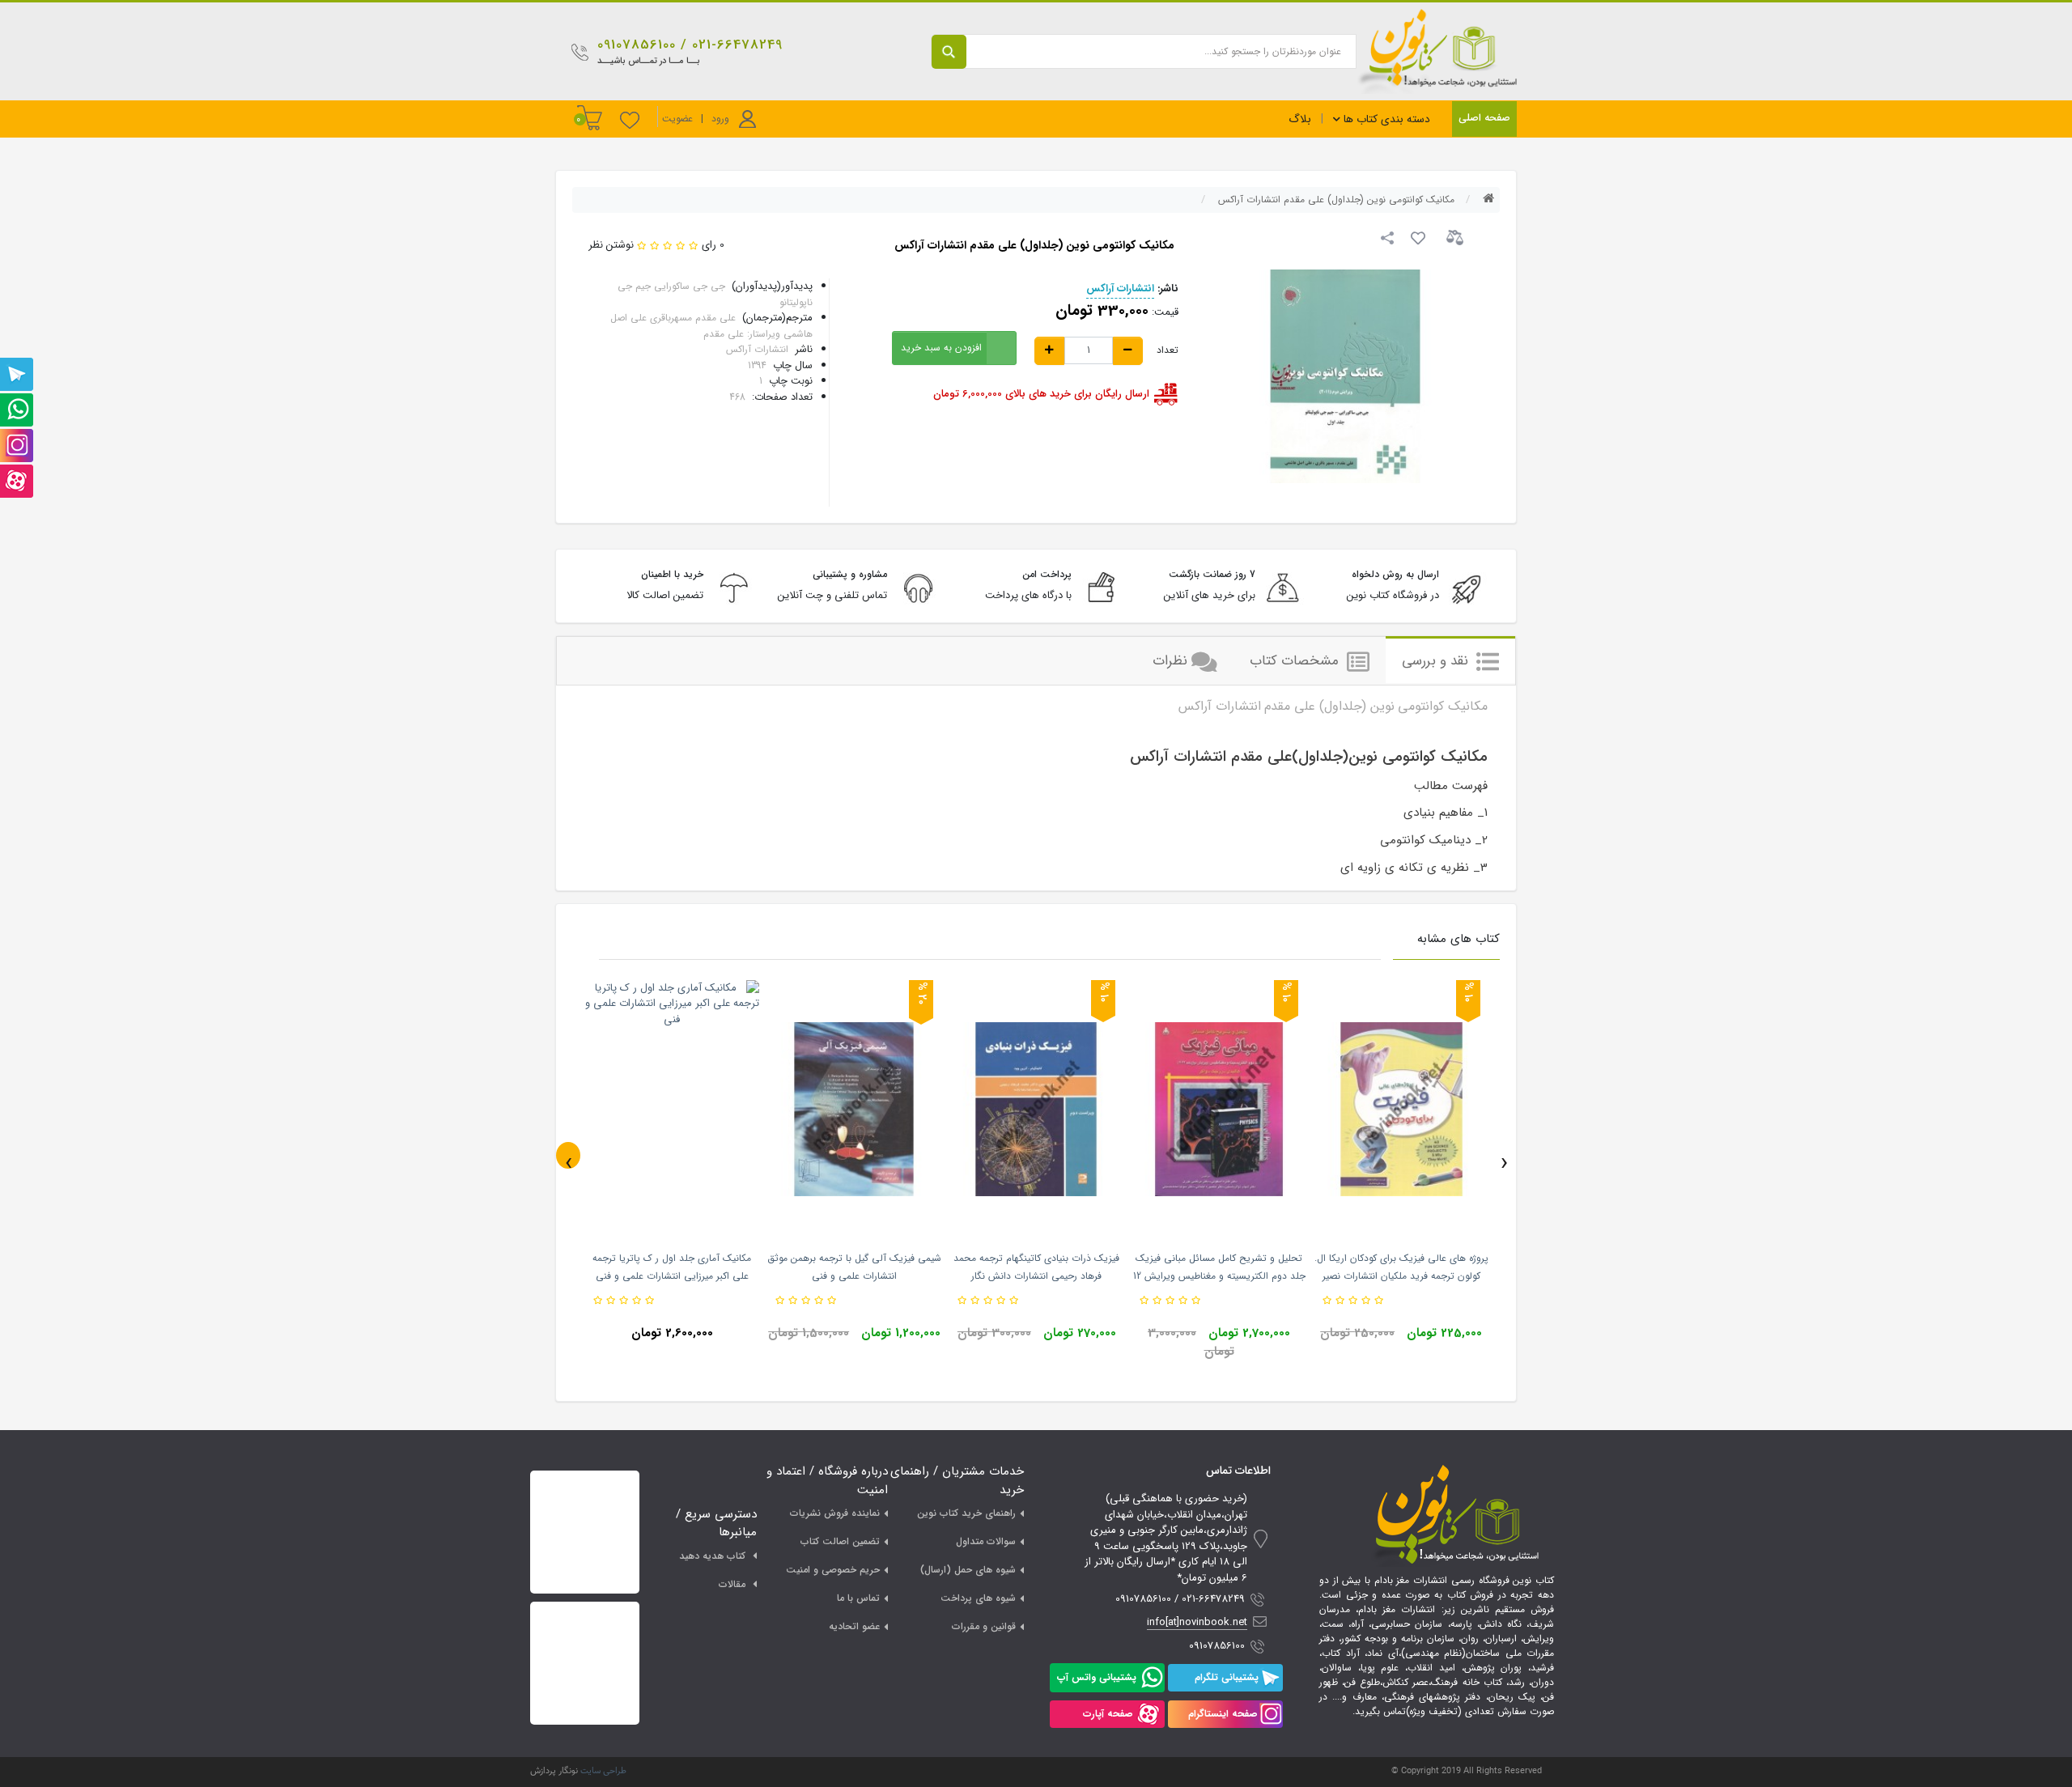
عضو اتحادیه (854, 1626)
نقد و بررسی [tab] (1437, 661)
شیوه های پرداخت (978, 1598)
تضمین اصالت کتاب (840, 1541)
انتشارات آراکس (1120, 289)
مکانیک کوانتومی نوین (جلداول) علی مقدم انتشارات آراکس (1336, 199)
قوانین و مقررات (984, 1626)
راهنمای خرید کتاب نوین (966, 1513)
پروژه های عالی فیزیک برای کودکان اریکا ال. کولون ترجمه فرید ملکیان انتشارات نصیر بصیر (1401, 1276)
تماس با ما (858, 1598)
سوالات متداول (986, 1541)
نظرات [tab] (1170, 661)
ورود (720, 119)
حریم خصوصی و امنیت (833, 1570)
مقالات (732, 1584)
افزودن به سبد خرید (941, 348)
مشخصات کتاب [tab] (1296, 661)
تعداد (1168, 350)
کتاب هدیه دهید (712, 1556)
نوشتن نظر (611, 245)
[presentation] (568, 1155)
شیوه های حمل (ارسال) (968, 1570)
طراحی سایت (603, 1771)
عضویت (677, 119)
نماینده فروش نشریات (835, 1513)
